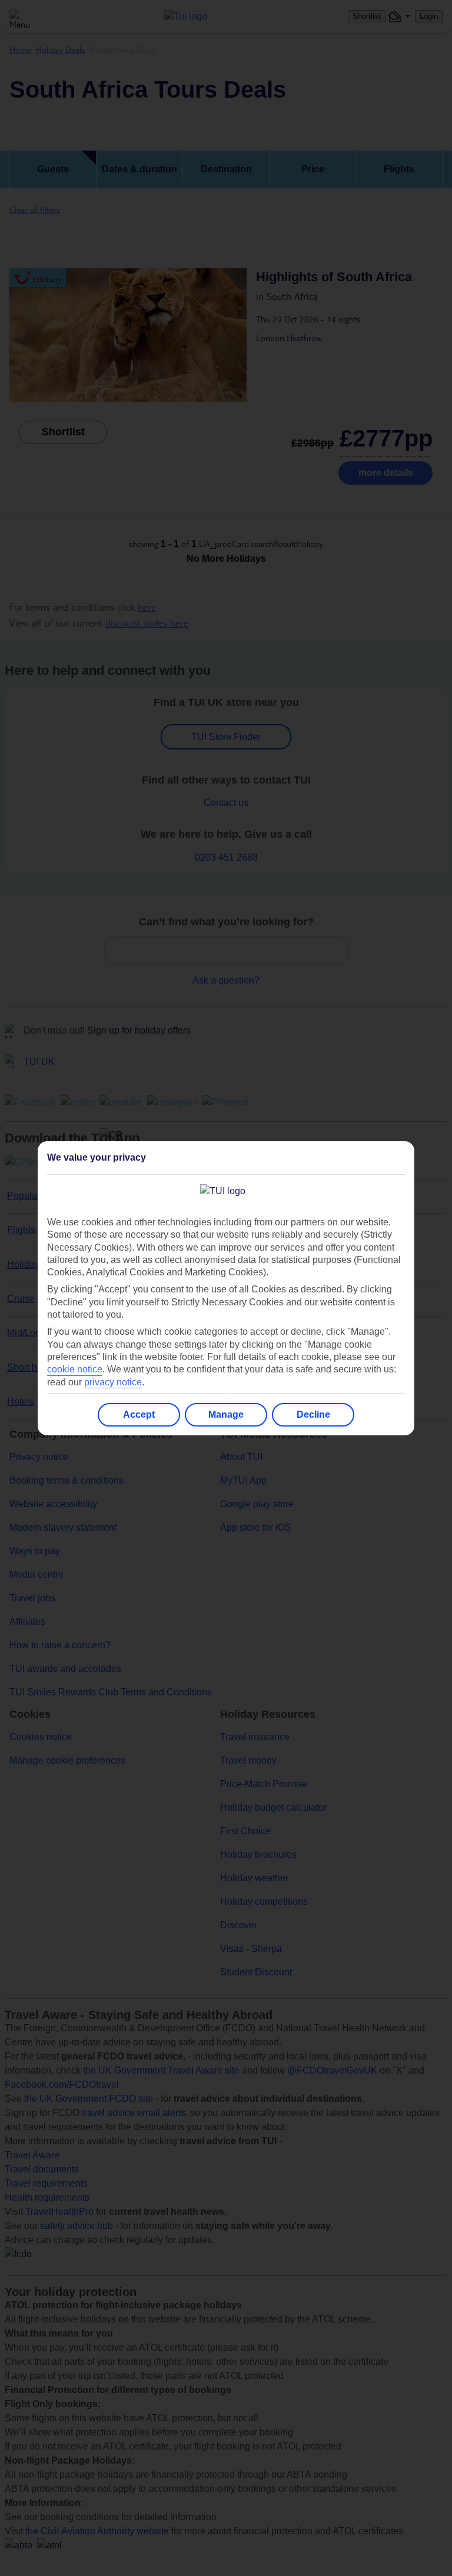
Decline (313, 1414)
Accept (139, 1414)
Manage (226, 1414)
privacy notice (113, 1382)
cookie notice (75, 1369)
